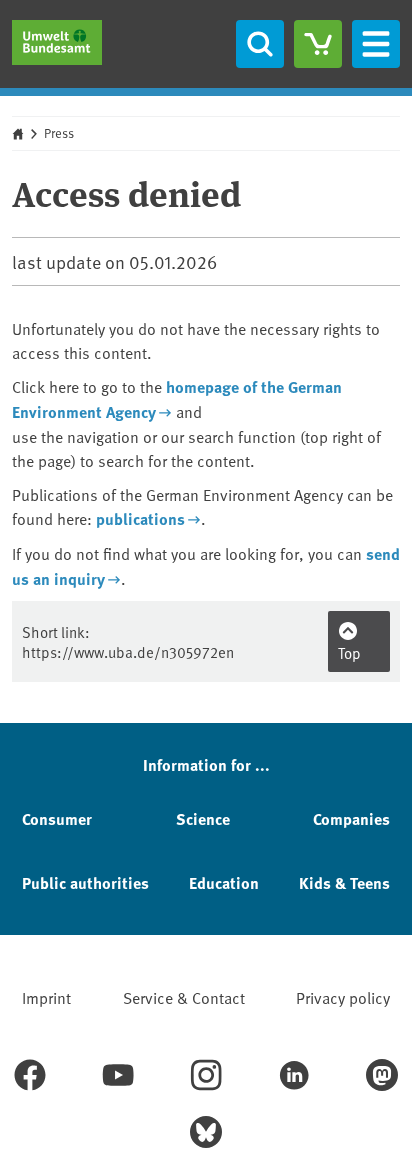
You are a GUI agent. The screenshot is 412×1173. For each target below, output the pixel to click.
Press (59, 133)
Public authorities (85, 882)
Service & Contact (184, 997)
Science (203, 818)
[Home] (57, 42)
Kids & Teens (344, 882)
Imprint (46, 997)
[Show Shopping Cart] (318, 44)
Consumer (57, 818)
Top (349, 652)
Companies (351, 818)
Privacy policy (343, 997)
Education (224, 882)
